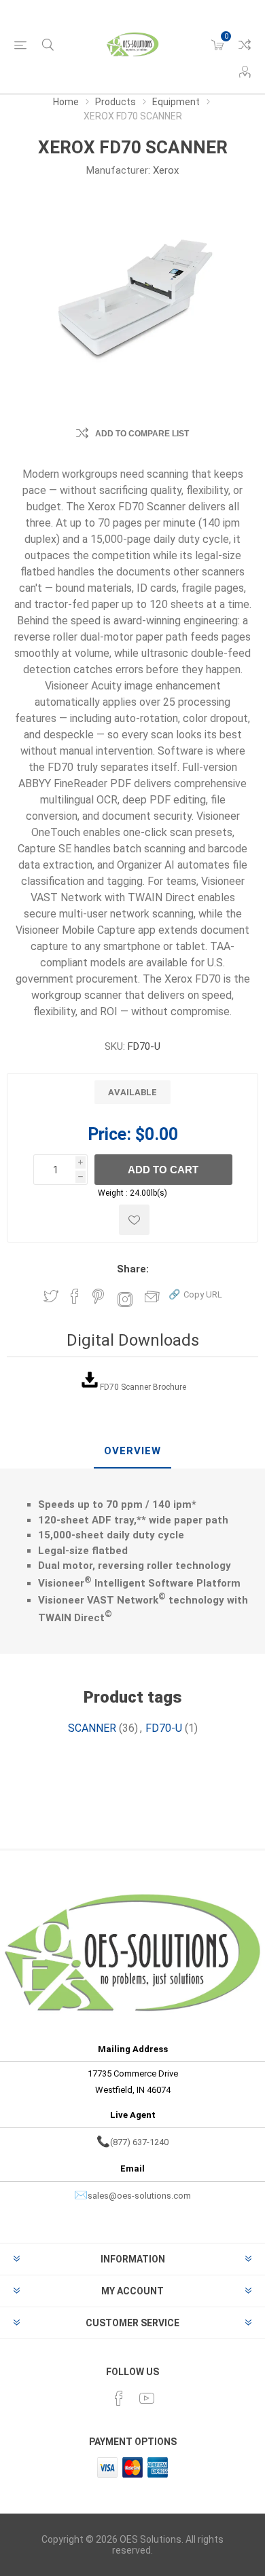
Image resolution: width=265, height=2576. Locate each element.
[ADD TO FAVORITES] (134, 1220)
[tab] (132, 1452)
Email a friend (152, 1296)
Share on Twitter (51, 1296)
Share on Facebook (75, 1296)
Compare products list (245, 45)
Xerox (166, 170)
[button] (195, 1294)
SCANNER (92, 1728)
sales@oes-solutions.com (139, 2196)
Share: (133, 1269)
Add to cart (163, 1170)
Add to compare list (142, 434)
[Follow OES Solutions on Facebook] (119, 2398)
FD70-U (164, 1728)
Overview (132, 1451)
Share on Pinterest (98, 1296)
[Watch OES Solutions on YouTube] (147, 2398)
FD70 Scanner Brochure (143, 1387)
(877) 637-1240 (139, 2142)
